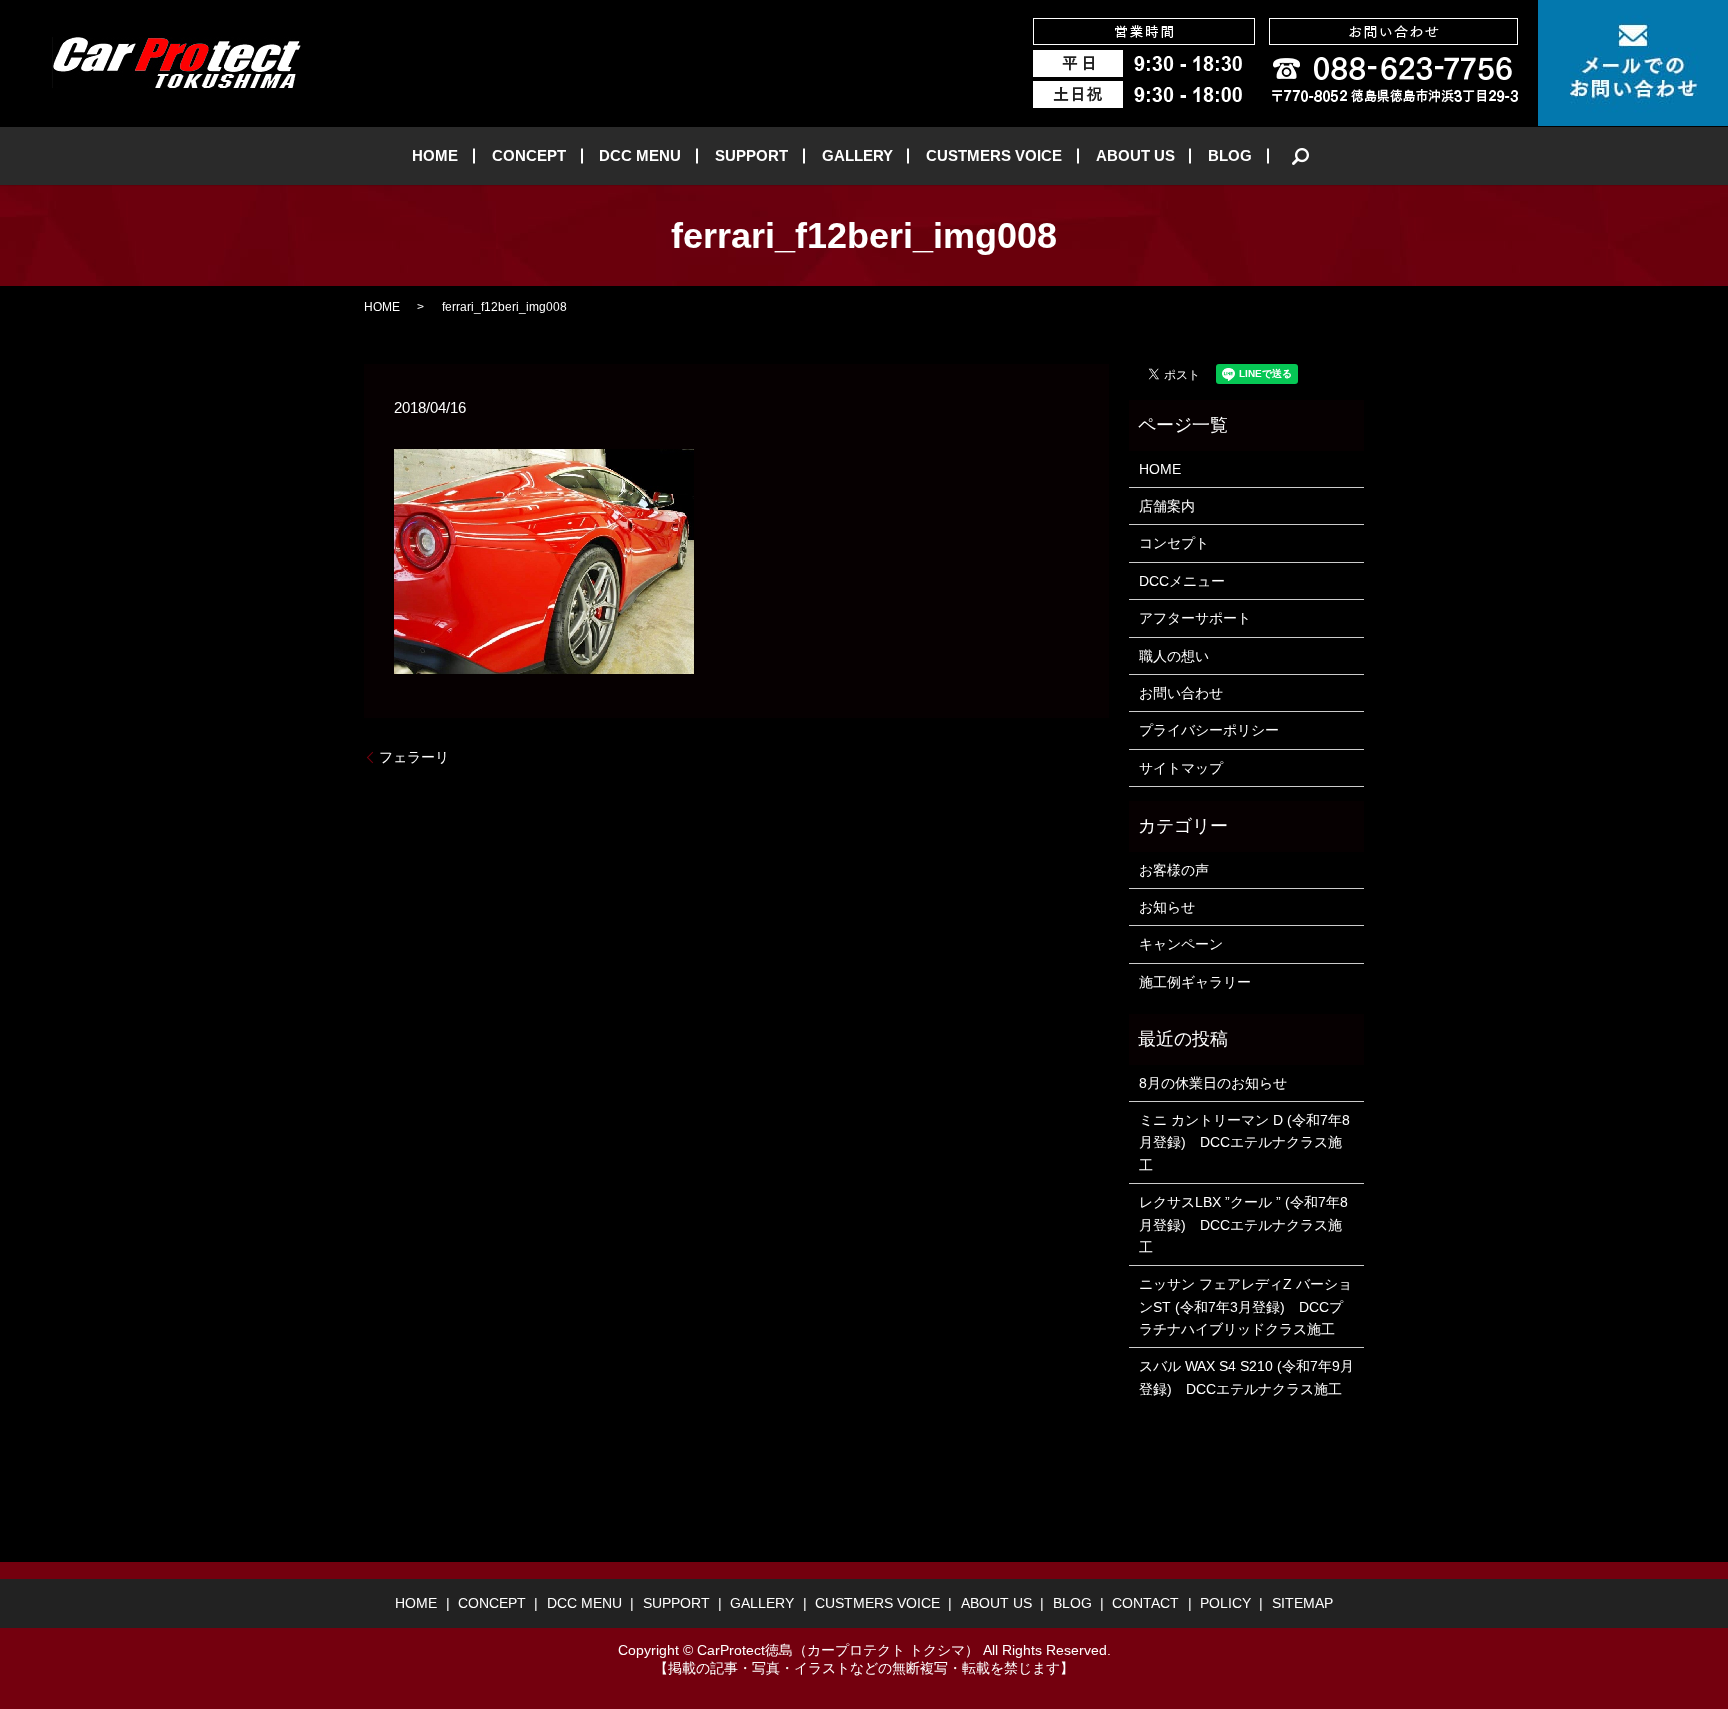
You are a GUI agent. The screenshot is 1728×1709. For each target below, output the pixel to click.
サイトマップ (1181, 768)
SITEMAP (1302, 1603)
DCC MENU (640, 155)
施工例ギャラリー (1195, 982)
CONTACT (1145, 1603)
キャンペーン (1181, 944)
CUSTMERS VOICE (994, 155)
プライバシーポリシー (1209, 730)
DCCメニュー (1182, 581)
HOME (435, 155)
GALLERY (857, 155)
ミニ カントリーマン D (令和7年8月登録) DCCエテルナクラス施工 (1244, 1142)
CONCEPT (529, 155)
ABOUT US (1135, 155)
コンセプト (1174, 543)
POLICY (1225, 1603)
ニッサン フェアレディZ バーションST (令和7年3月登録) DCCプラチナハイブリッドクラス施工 (1245, 1306)
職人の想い (1174, 656)
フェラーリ (414, 757)
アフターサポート (1195, 618)
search (1301, 156)
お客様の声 (1174, 870)
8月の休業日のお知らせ (1213, 1083)
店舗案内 (1167, 506)
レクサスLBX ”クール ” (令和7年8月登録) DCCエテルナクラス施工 (1243, 1224)
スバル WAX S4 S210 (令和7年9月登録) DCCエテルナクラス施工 (1246, 1377)
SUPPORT (751, 155)
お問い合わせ (1181, 693)
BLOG (1230, 155)
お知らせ (1167, 907)
